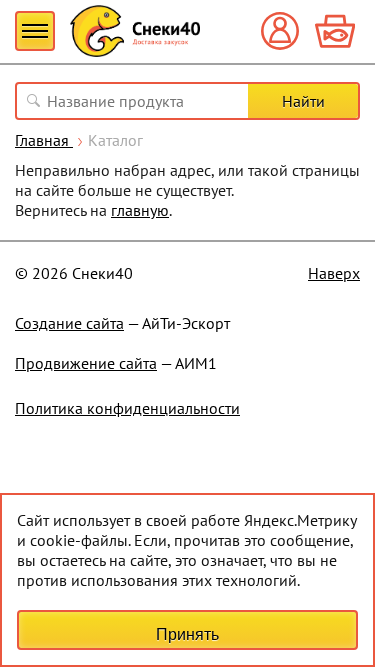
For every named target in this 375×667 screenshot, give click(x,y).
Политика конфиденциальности (127, 408)
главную (140, 210)
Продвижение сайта (86, 363)
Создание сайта (69, 323)
